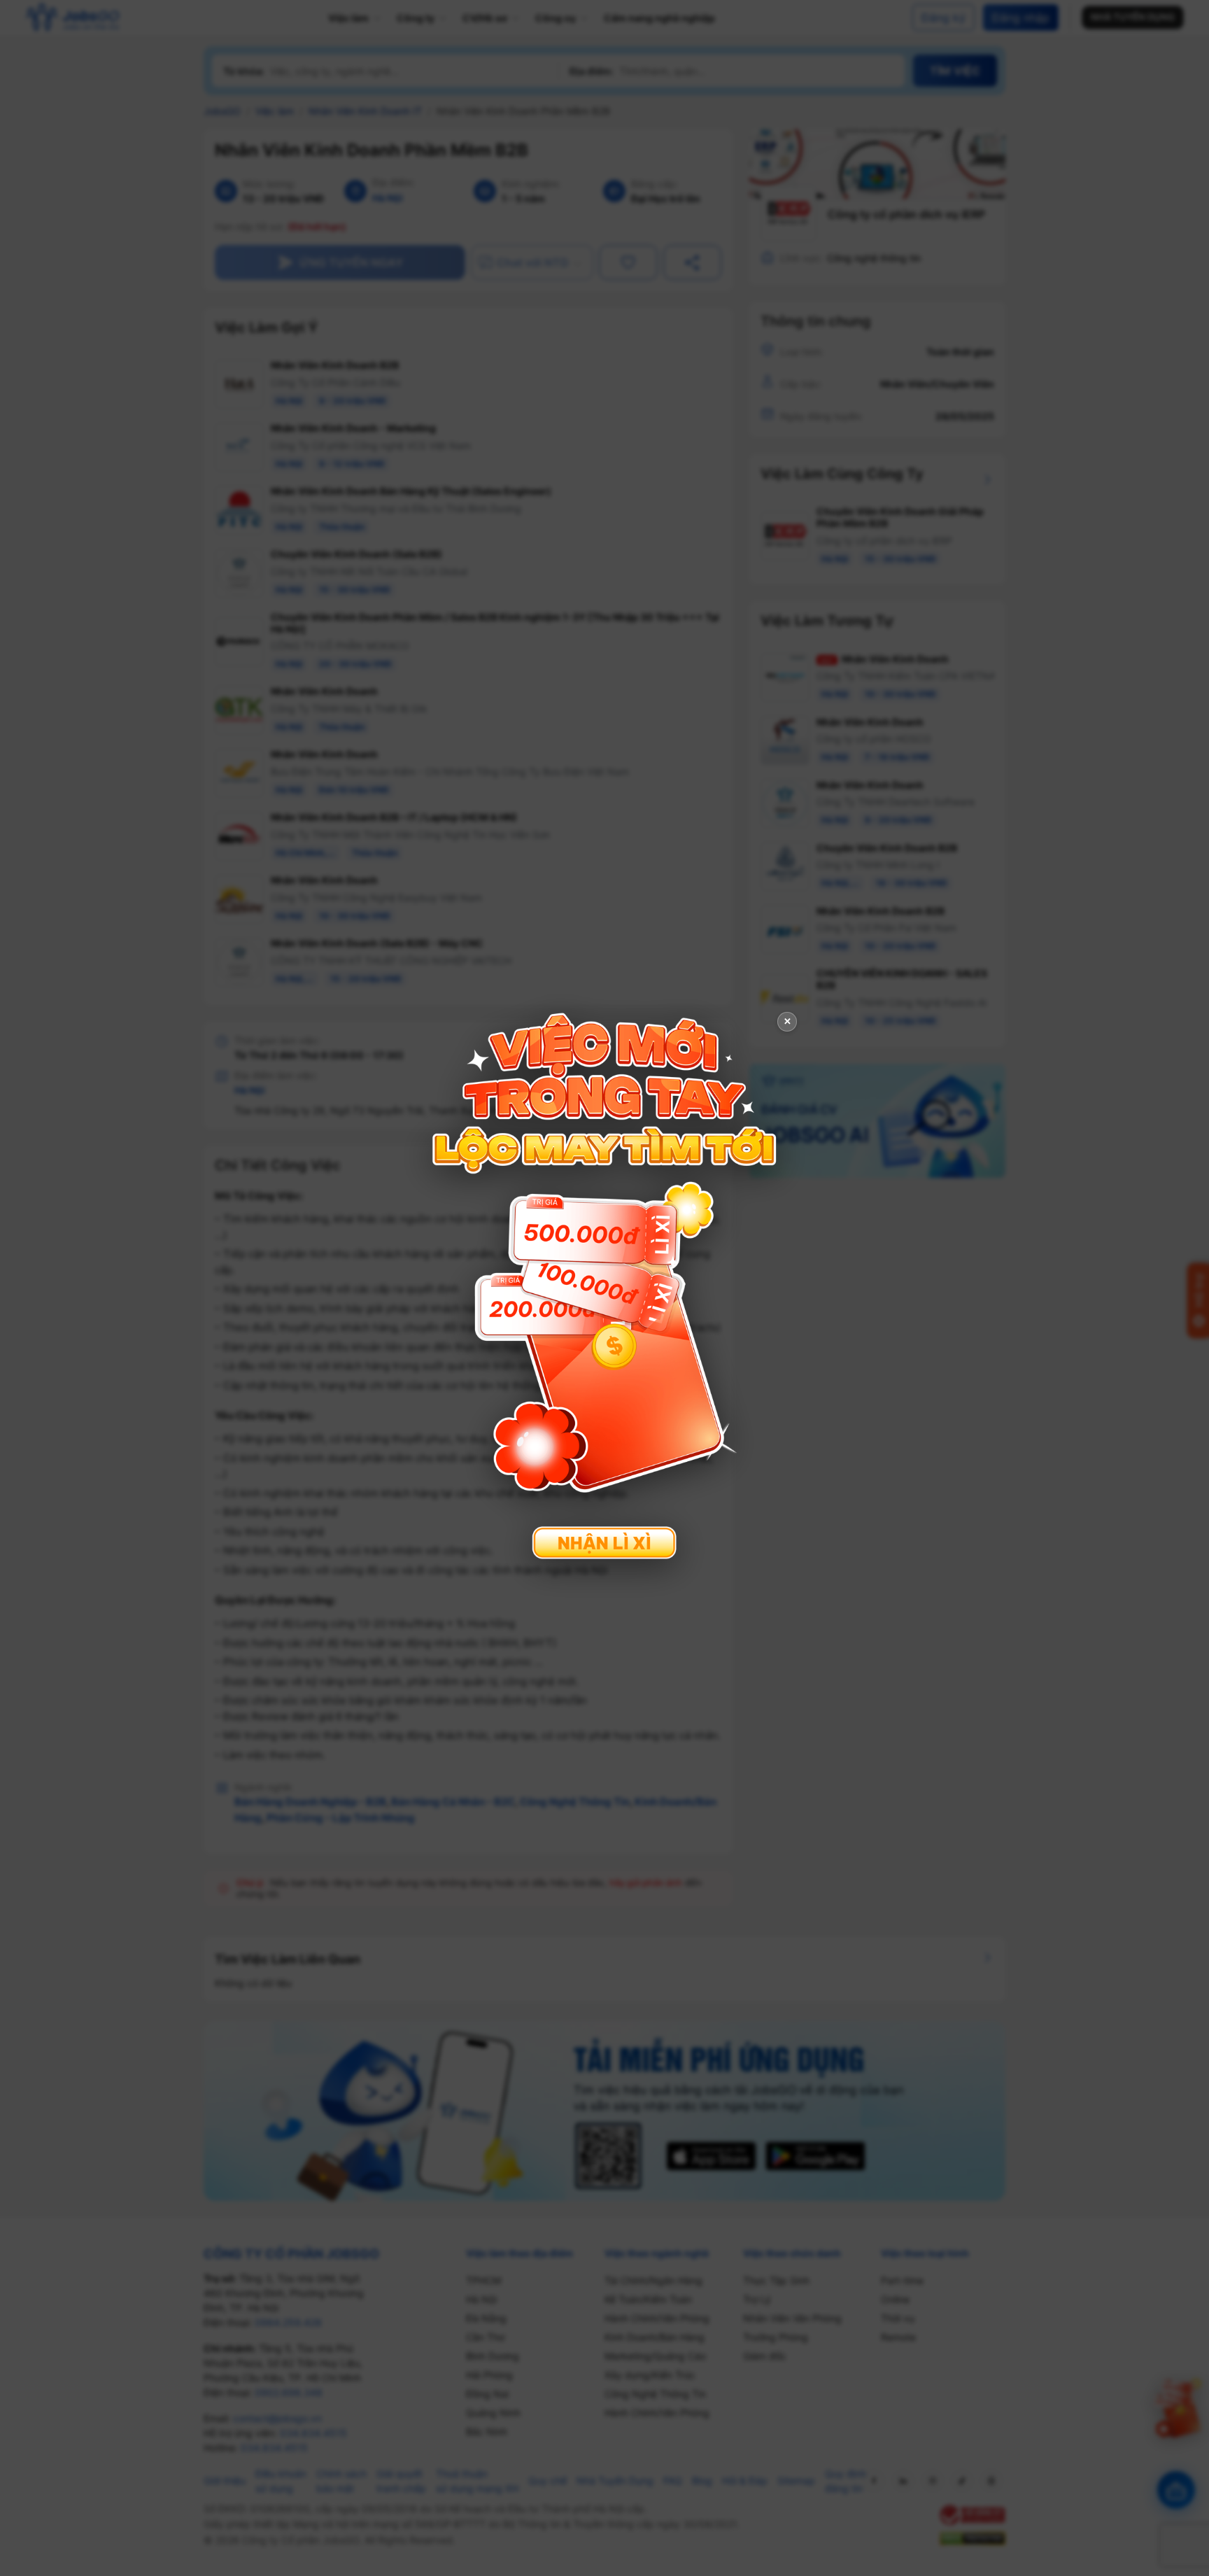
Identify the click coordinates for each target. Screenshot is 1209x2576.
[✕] (604, 1287)
